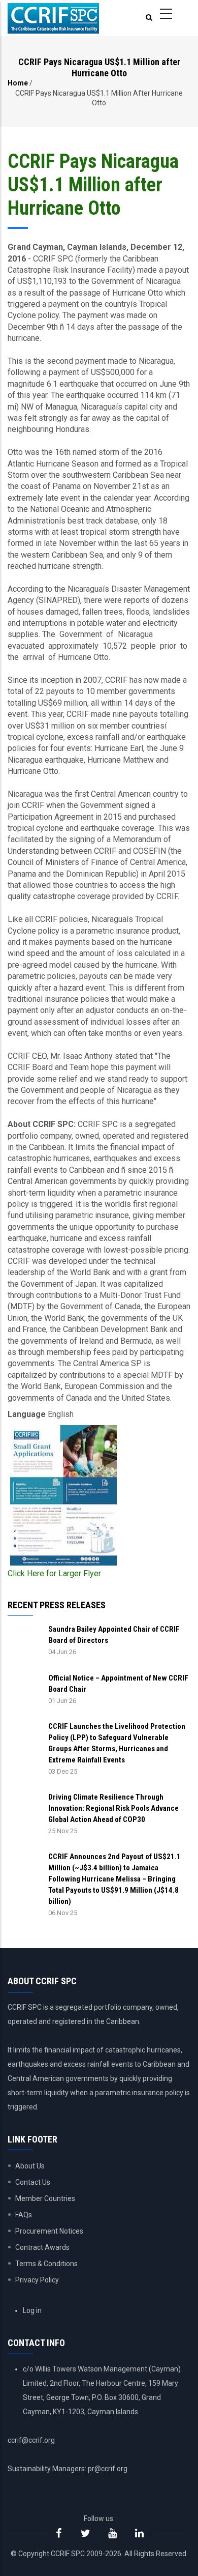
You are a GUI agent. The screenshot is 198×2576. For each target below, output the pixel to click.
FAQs (24, 2215)
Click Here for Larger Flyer (54, 1573)
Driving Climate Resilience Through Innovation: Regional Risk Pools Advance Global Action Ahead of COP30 (113, 1808)
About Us (30, 2166)
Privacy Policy (37, 2280)
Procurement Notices (49, 2231)
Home (18, 83)
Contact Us (33, 2182)
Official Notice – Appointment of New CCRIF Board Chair (118, 1684)
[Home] (53, 18)
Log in (32, 2310)
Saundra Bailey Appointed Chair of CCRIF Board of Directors (114, 1635)
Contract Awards (42, 2247)
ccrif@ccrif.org (31, 2440)
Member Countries (45, 2198)
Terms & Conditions (46, 2264)
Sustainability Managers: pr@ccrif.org (68, 2469)
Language (27, 1414)
